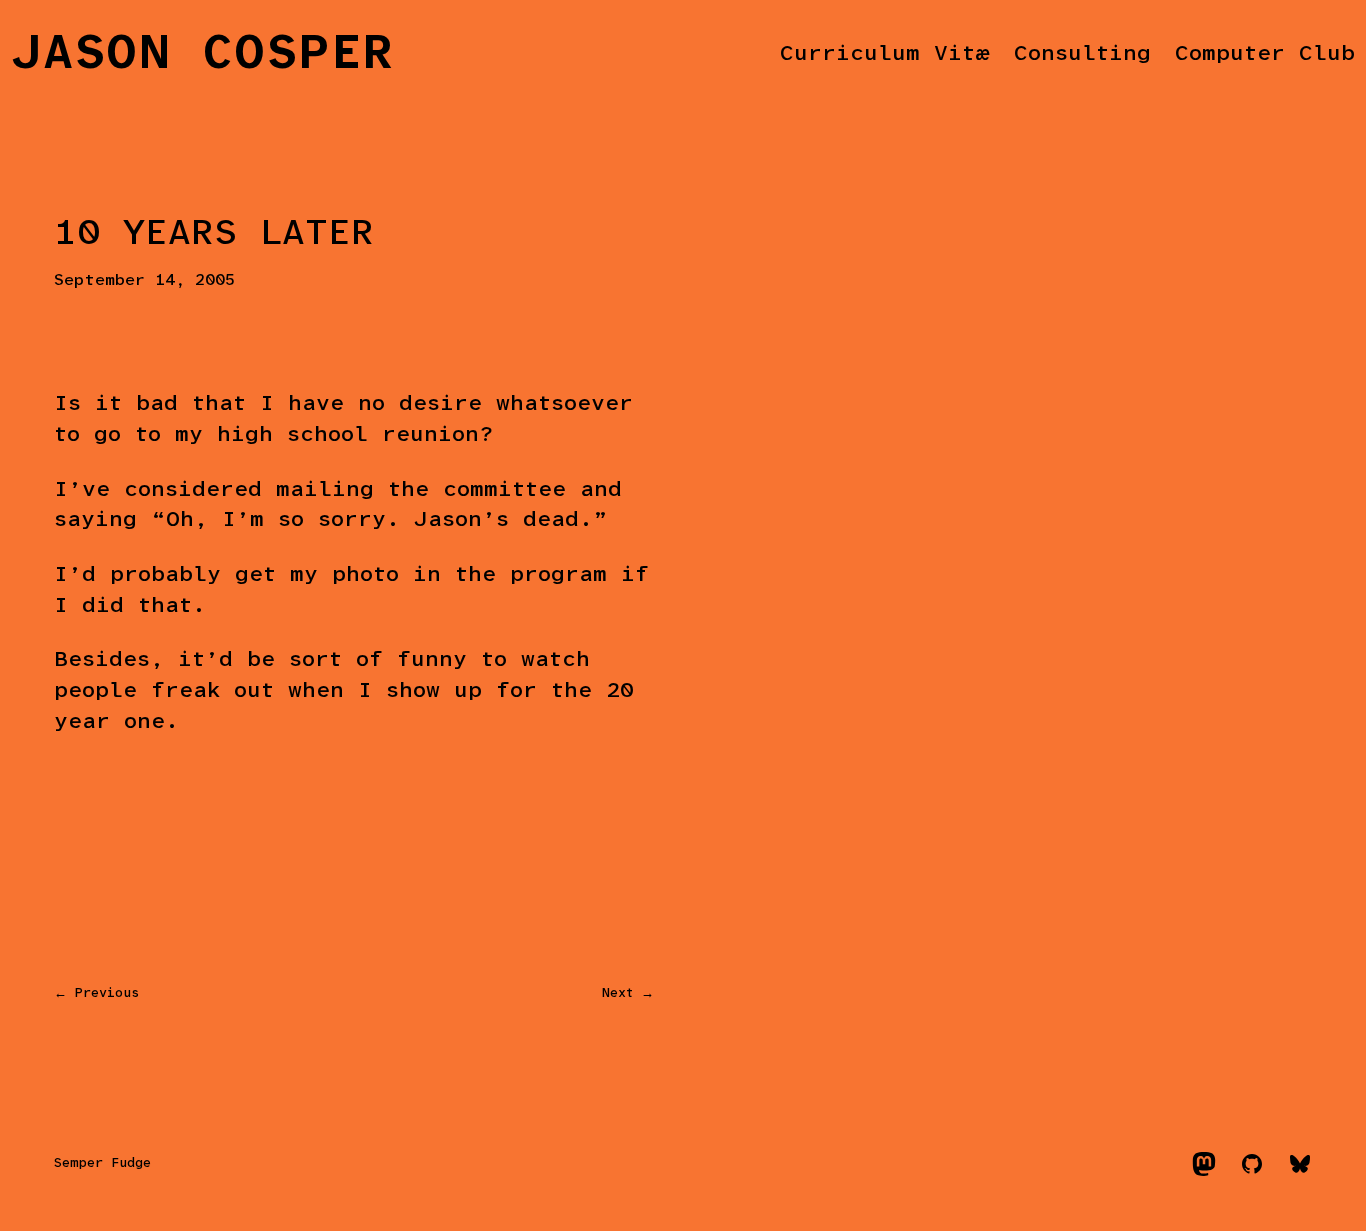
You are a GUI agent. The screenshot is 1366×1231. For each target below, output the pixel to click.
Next (617, 993)
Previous (107, 993)
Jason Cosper (203, 55)
